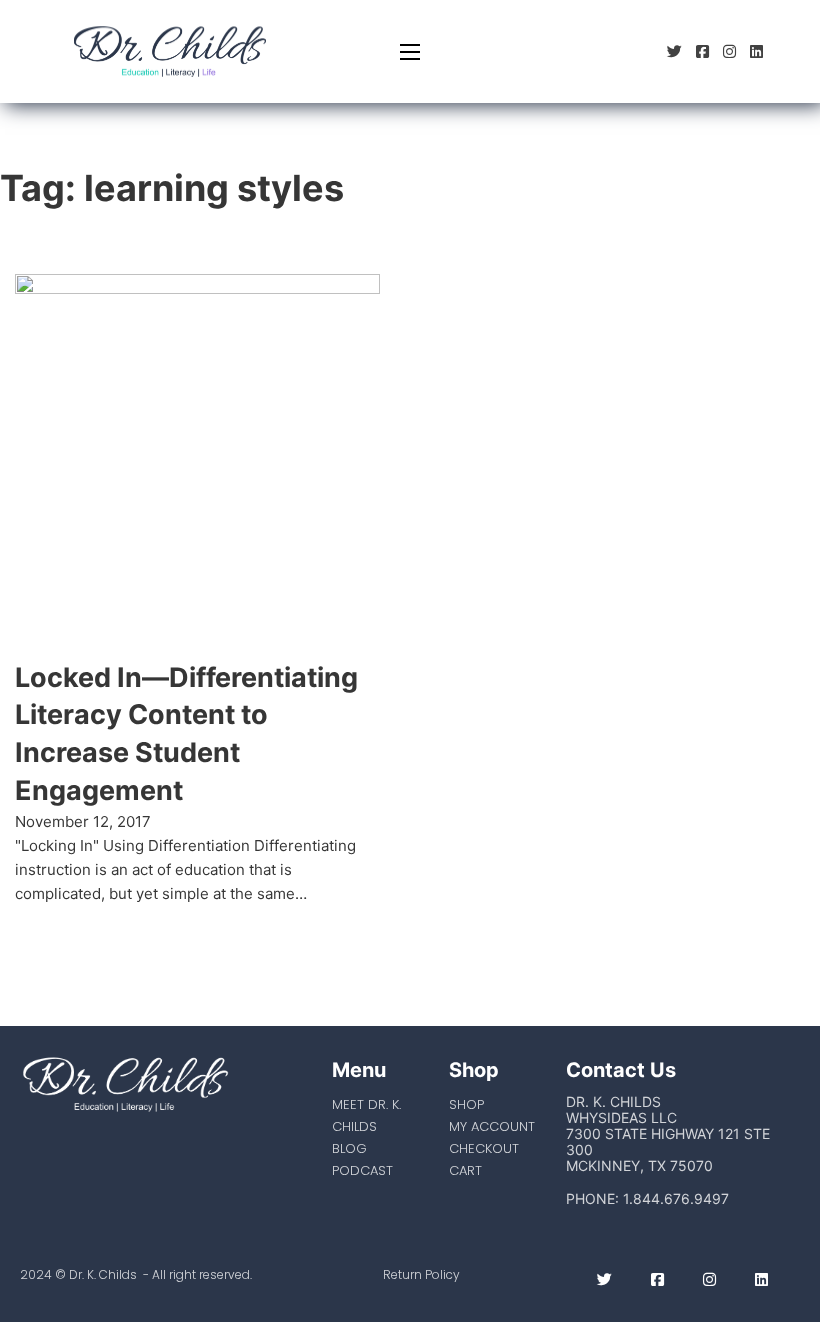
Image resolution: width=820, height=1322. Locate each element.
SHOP (466, 1104)
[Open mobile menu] (410, 52)
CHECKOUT (484, 1148)
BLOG (349, 1148)
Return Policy (421, 1274)
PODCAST (362, 1170)
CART (465, 1170)
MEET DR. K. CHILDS (366, 1115)
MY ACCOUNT (492, 1126)
